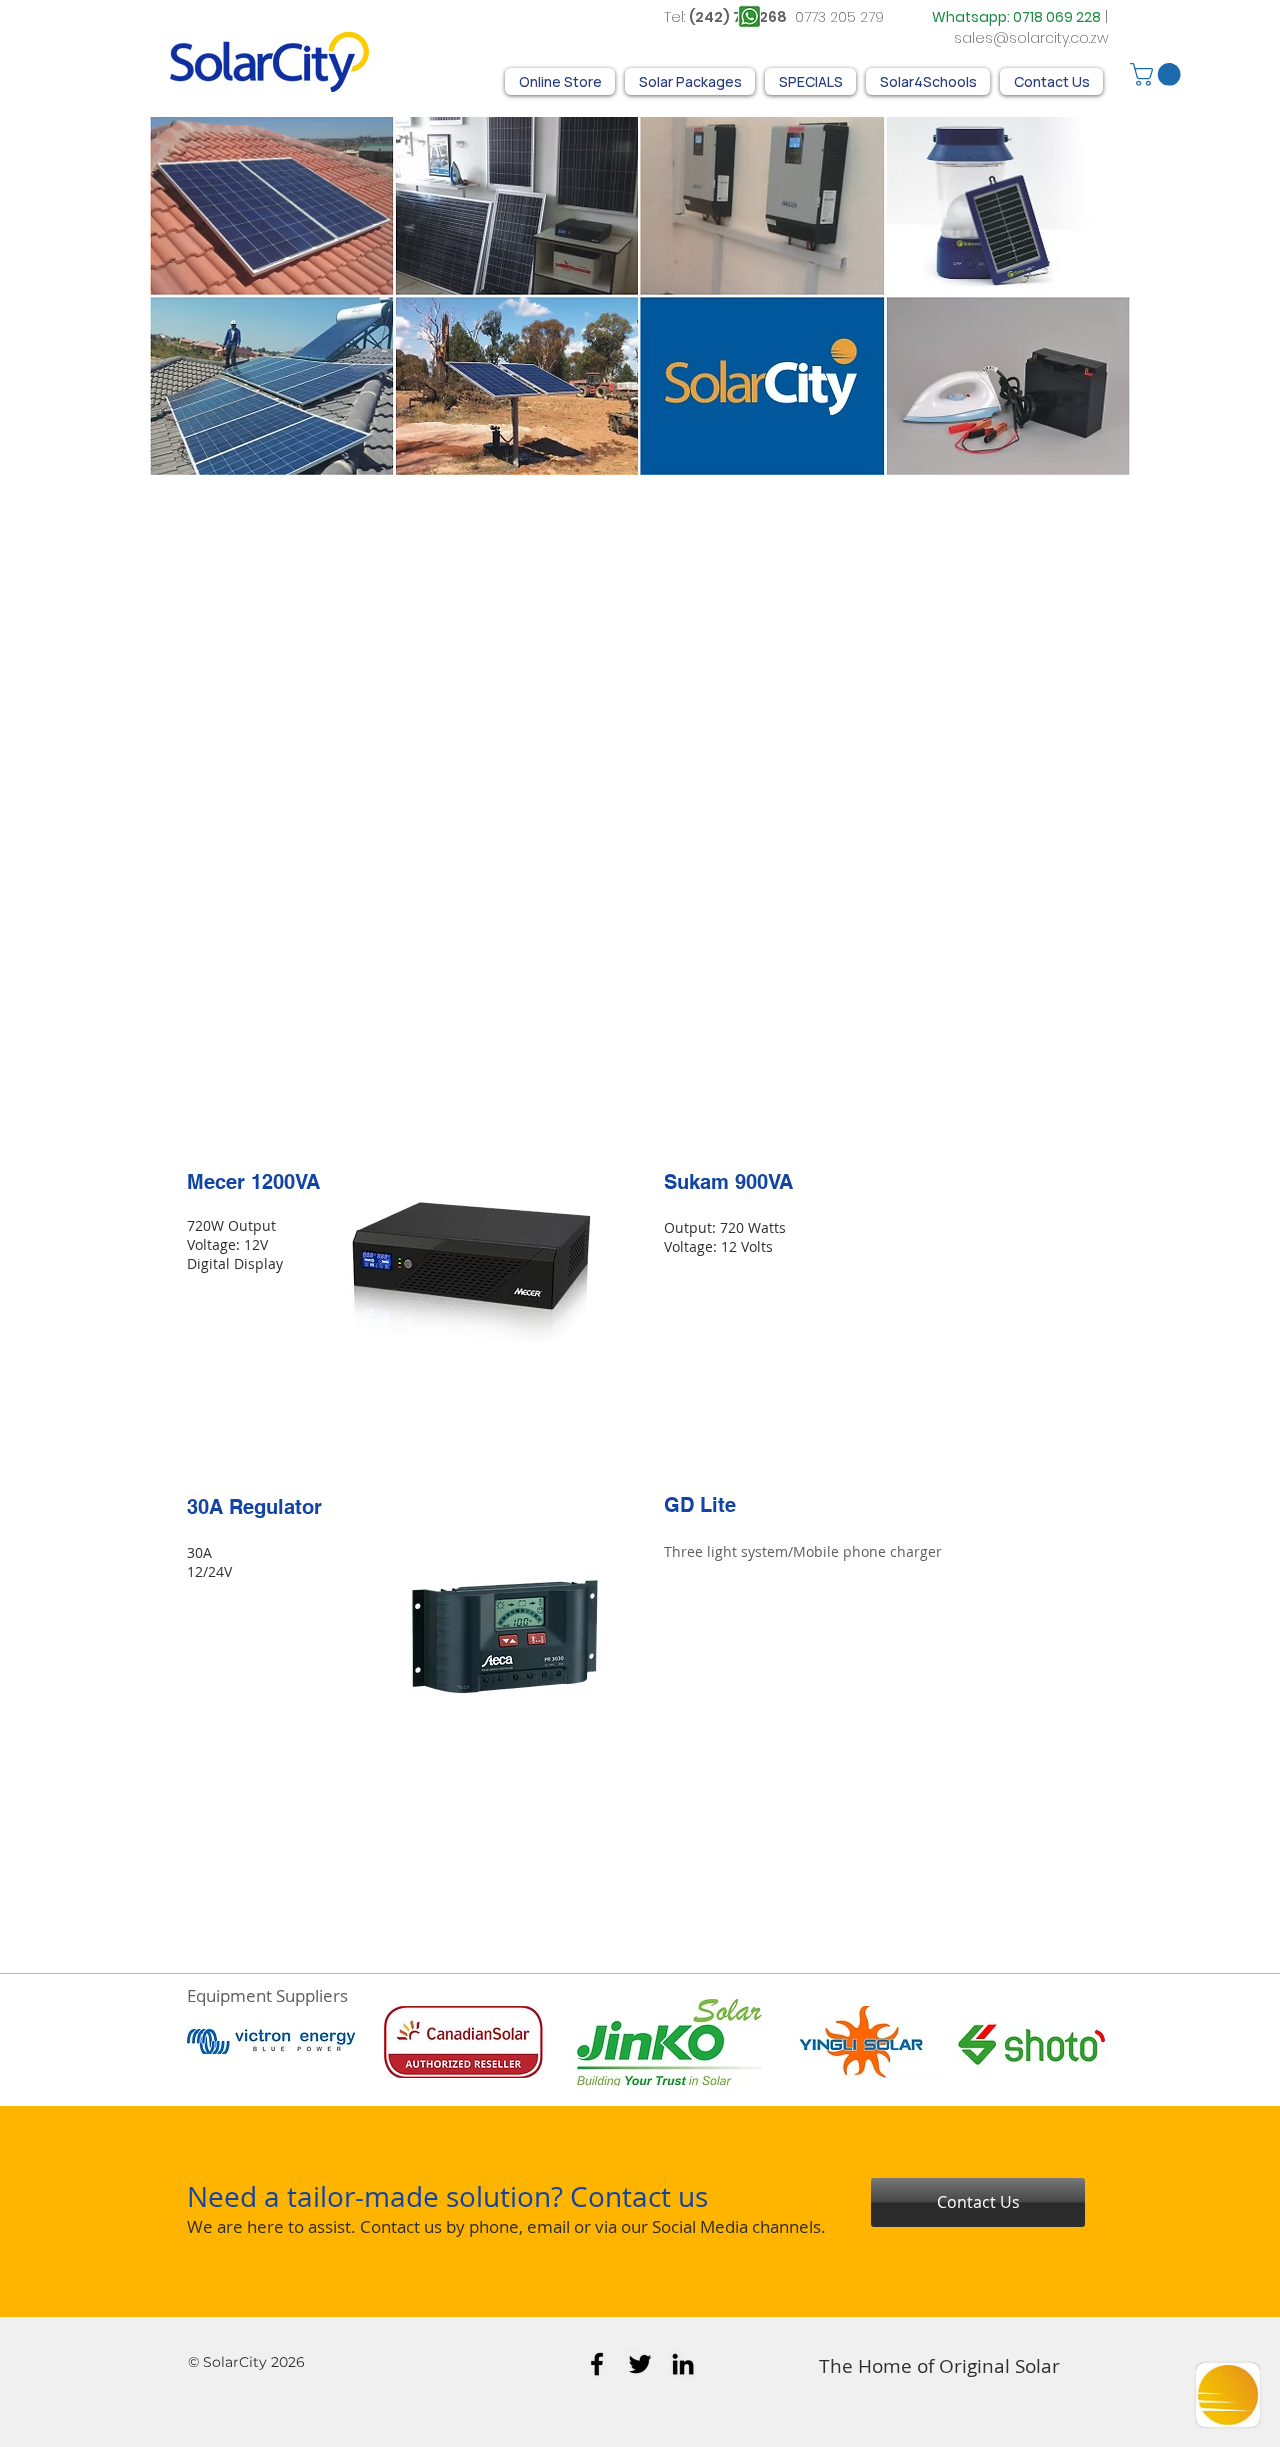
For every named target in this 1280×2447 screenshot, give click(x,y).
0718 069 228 (1057, 17)
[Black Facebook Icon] (597, 2364)
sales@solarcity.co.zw (1031, 38)
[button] (1158, 74)
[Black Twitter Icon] (640, 2364)
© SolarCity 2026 (246, 2362)
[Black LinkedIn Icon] (683, 2364)
